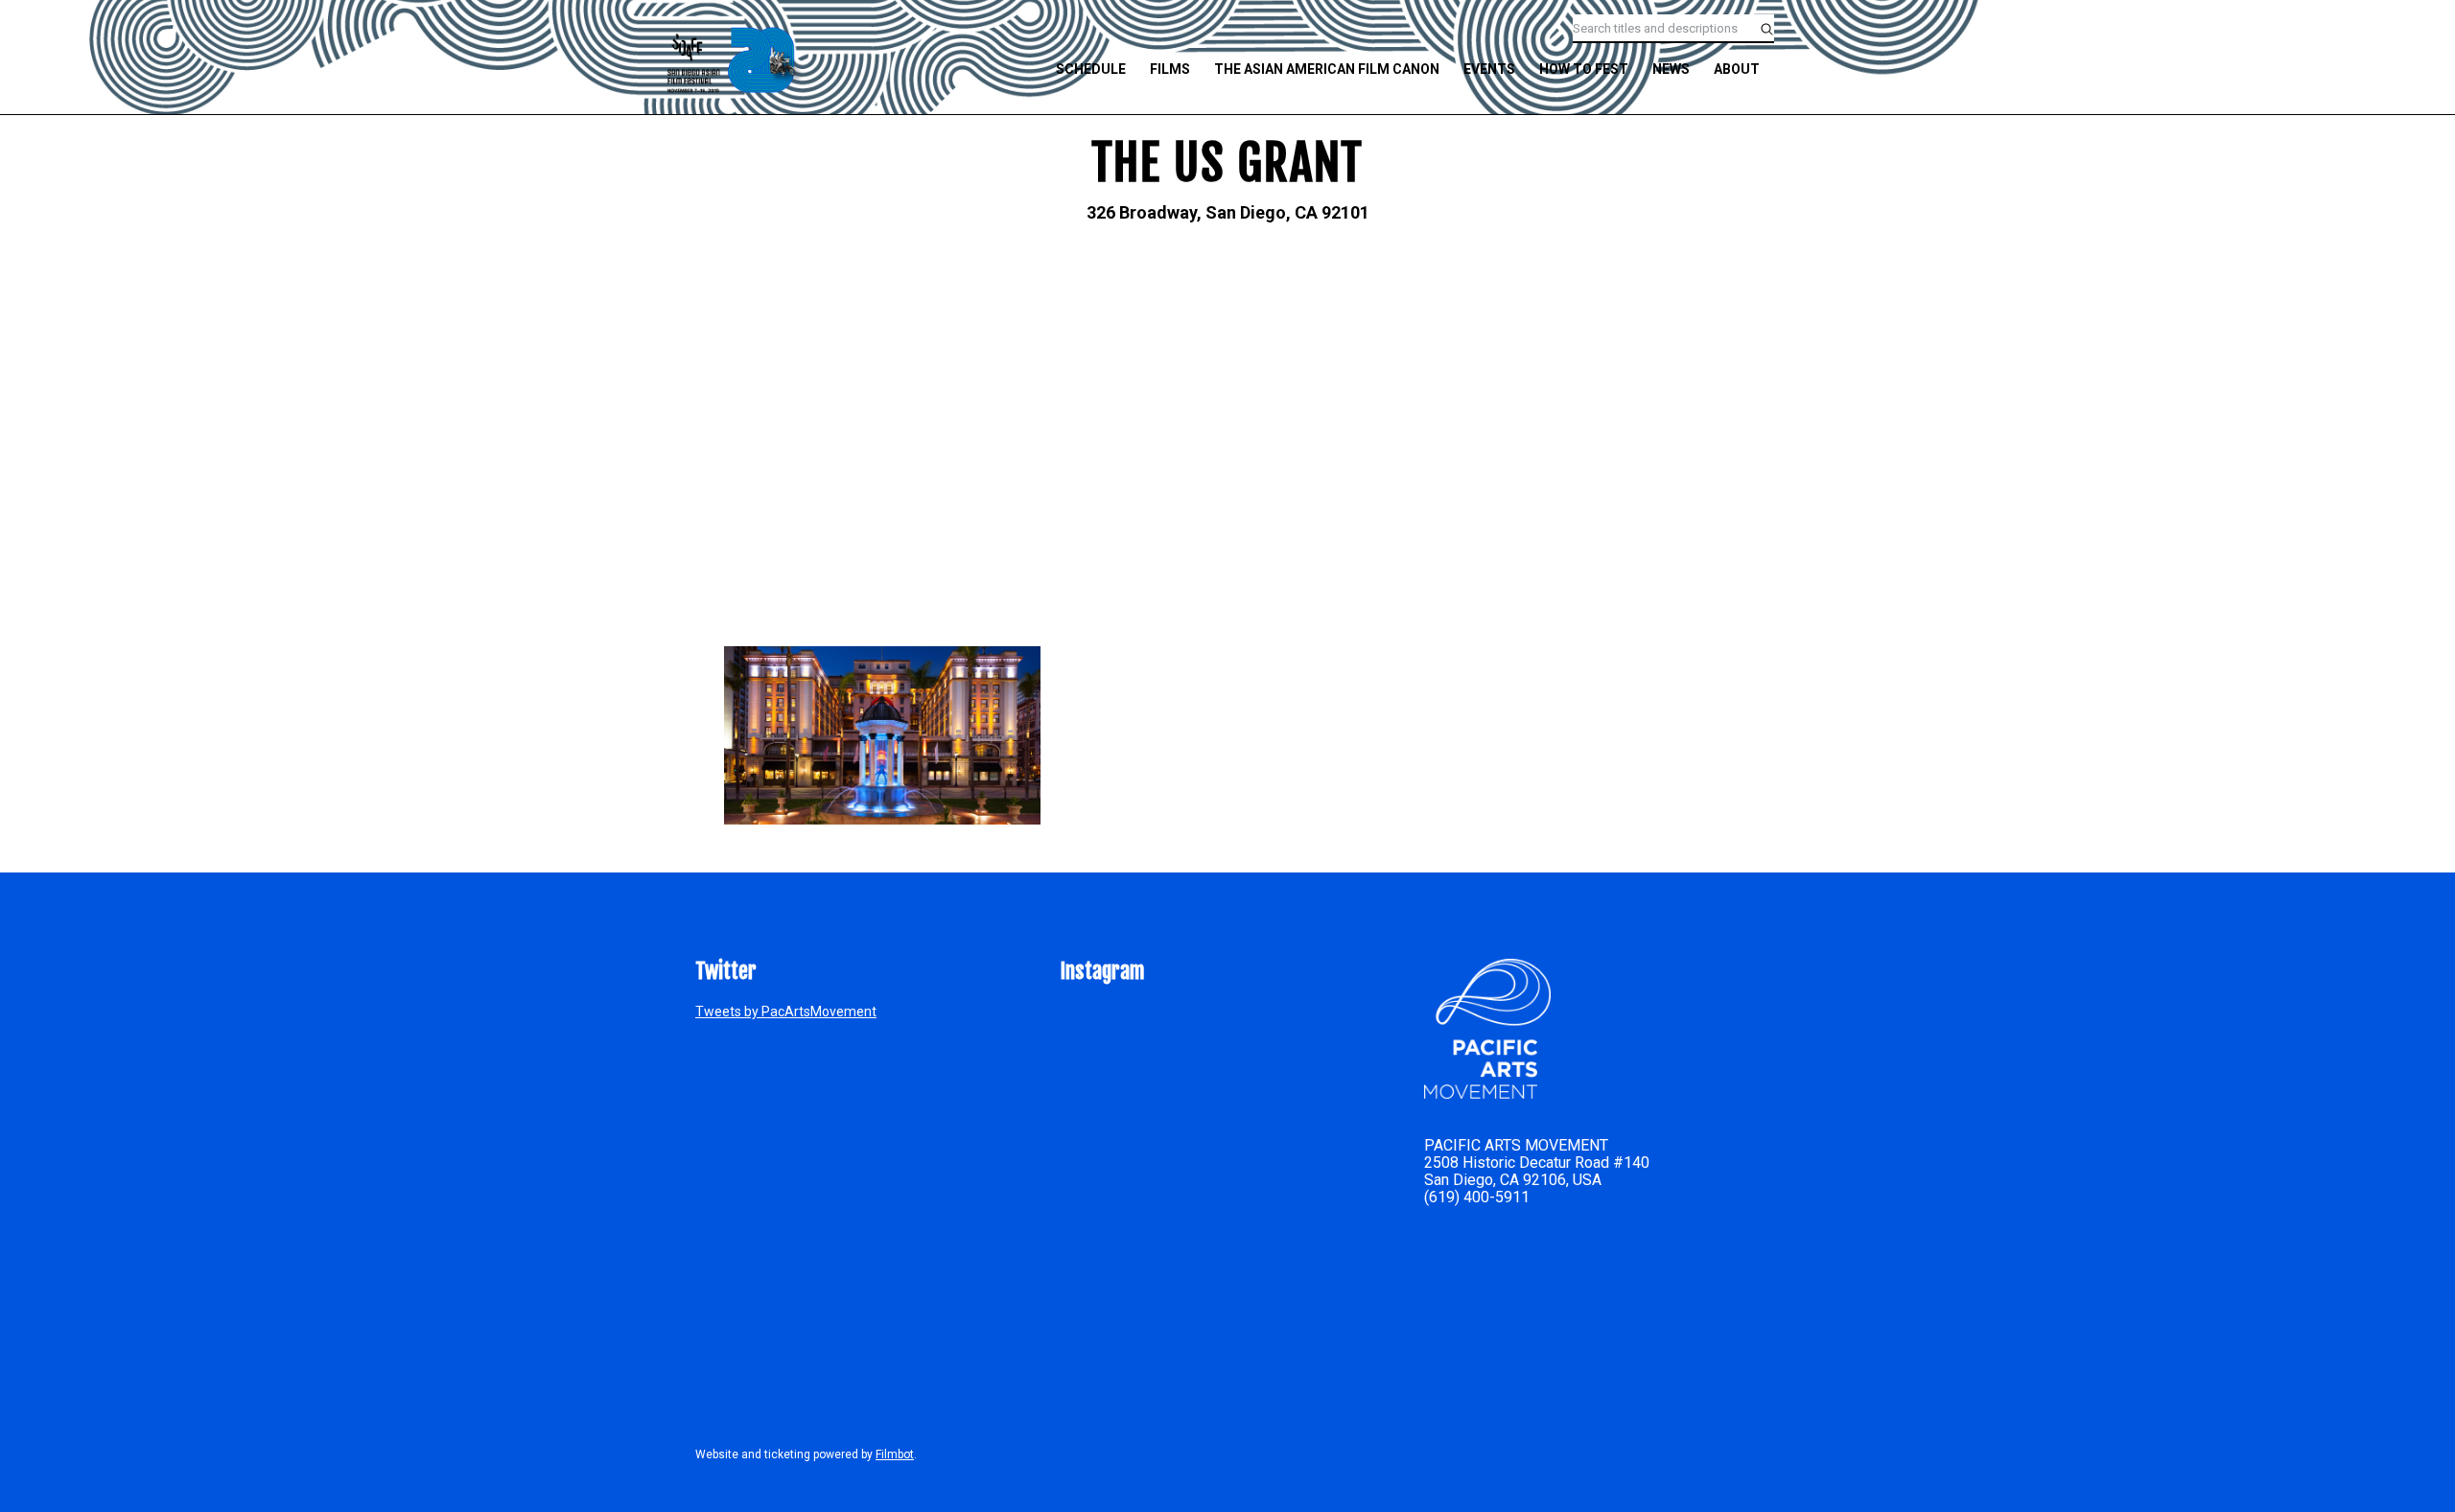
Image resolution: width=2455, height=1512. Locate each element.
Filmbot (895, 1454)
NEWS (1671, 69)
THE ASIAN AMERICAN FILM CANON (1327, 69)
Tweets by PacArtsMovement (786, 1012)
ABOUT (1737, 69)
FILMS (1170, 69)
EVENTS (1489, 69)
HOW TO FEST (1584, 69)
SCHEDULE (1091, 69)
